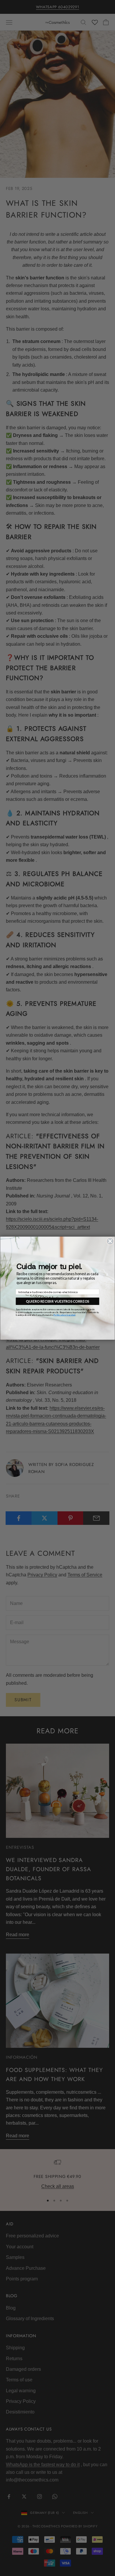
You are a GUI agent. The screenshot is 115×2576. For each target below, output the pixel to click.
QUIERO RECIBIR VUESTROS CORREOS (57, 1301)
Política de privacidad (64, 1315)
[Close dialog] (110, 1241)
